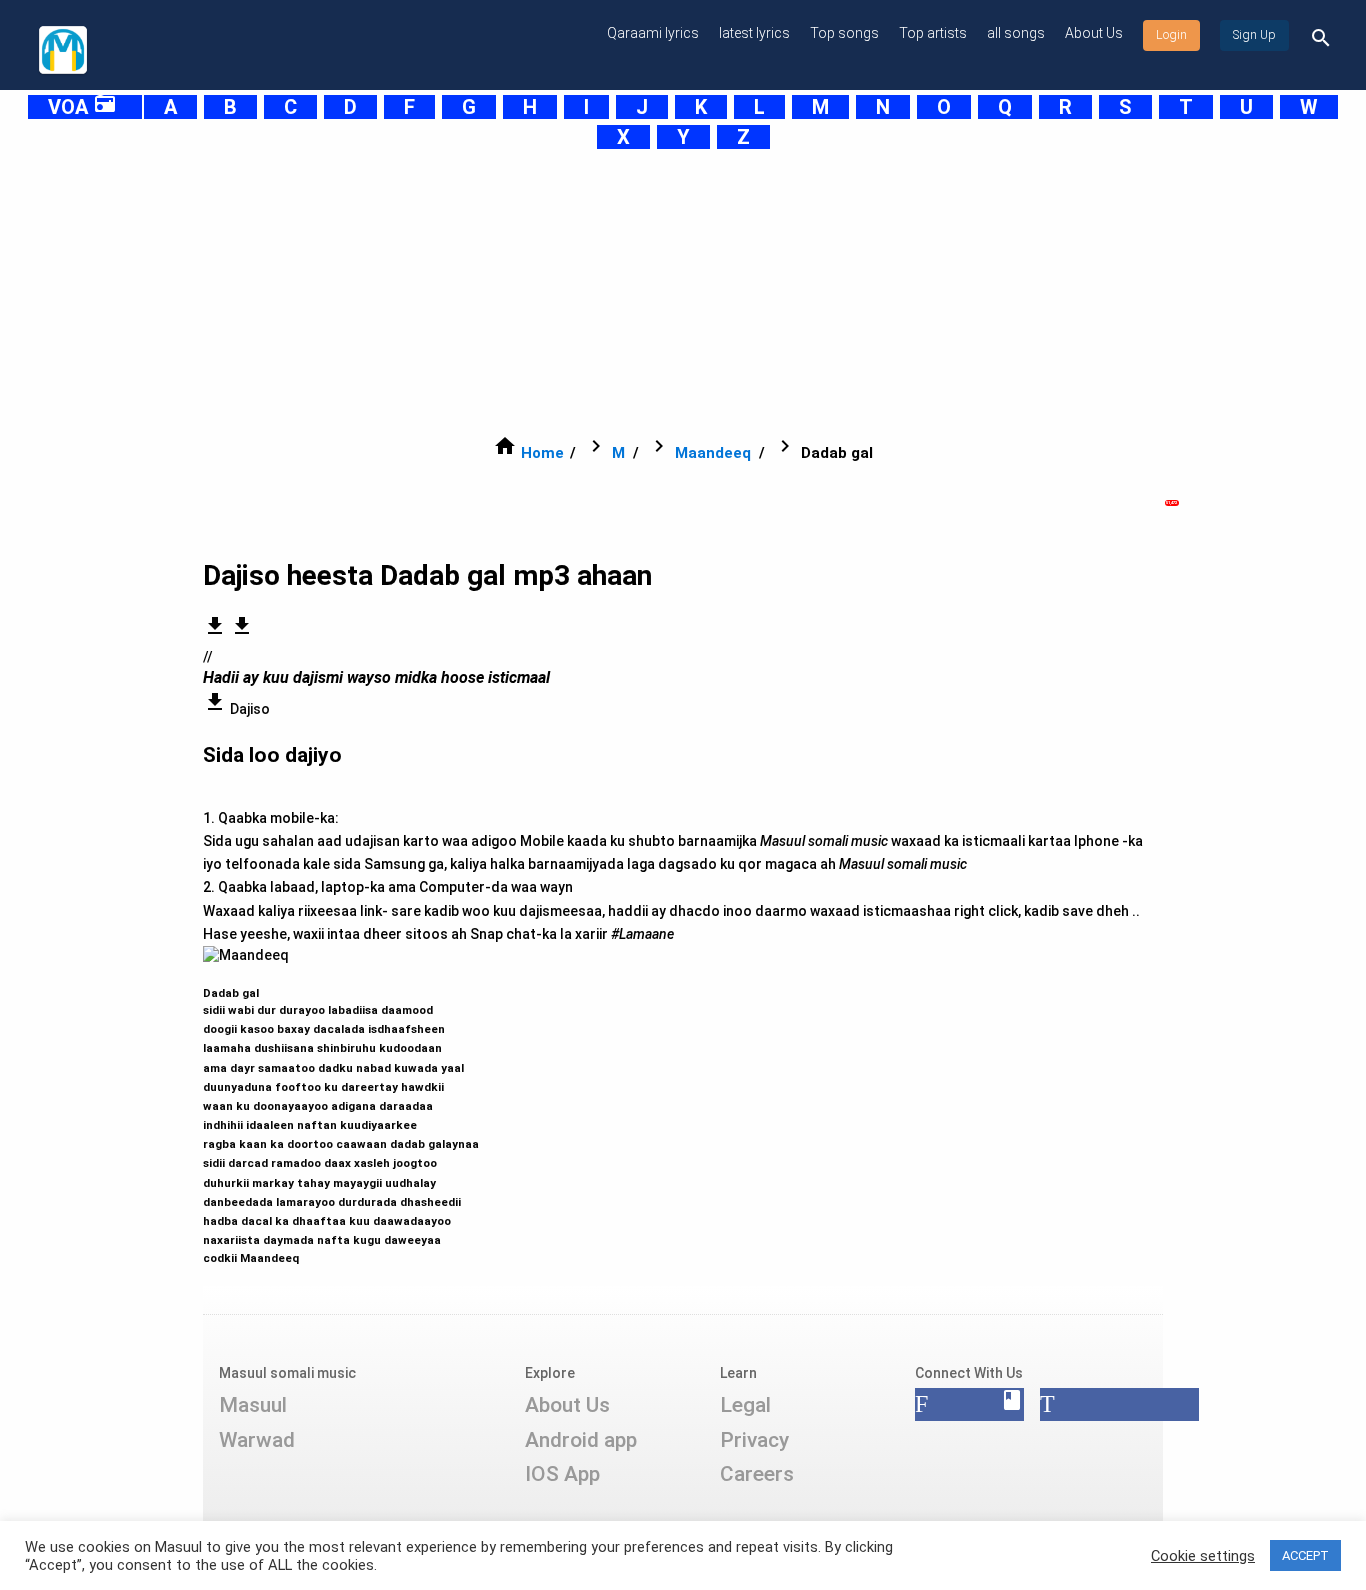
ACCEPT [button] (1305, 1555)
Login (1171, 35)
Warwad (257, 1440)
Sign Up (1254, 35)
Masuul (253, 1405)
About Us (1094, 33)
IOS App (562, 1474)
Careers (757, 1474)
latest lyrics (754, 33)
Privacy (754, 1440)
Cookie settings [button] (1203, 1556)
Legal (745, 1405)
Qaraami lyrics (653, 33)
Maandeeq (713, 453)
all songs (1016, 33)
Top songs (844, 33)
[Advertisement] (633, 292)
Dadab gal (341, 1116)
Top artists (933, 33)
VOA (82, 107)
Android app (581, 1440)
